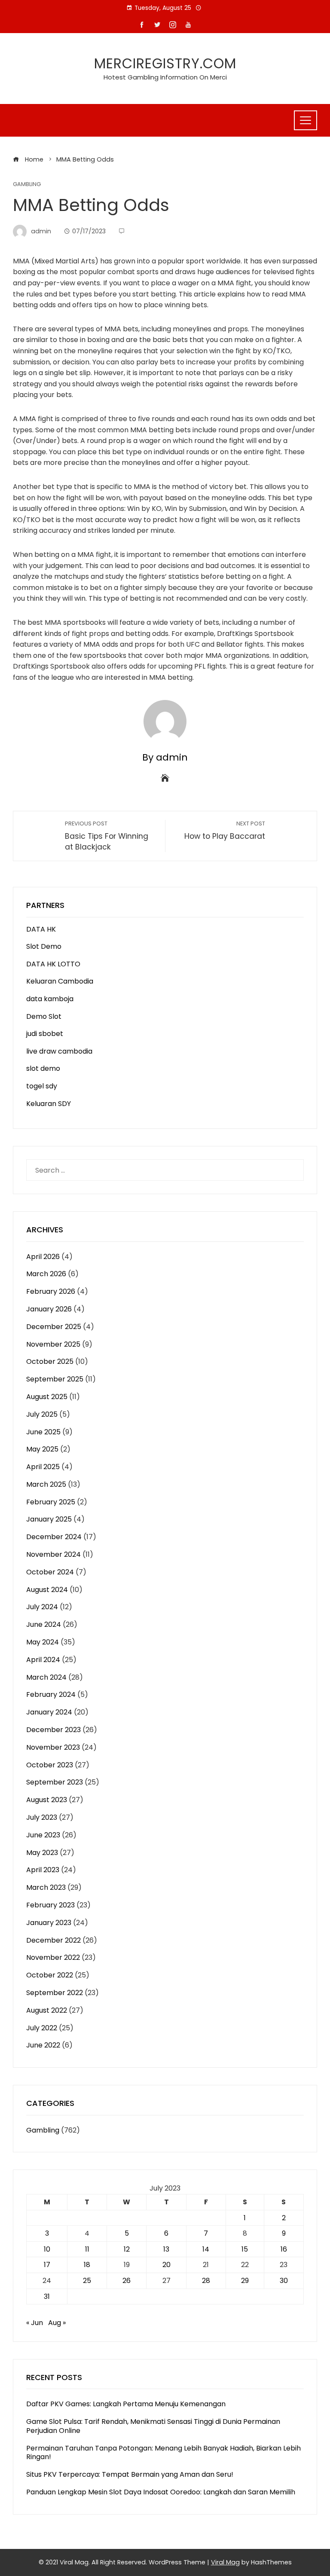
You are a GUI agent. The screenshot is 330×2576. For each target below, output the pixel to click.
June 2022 (43, 2045)
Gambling (27, 185)
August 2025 (47, 1397)
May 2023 (42, 1853)
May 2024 (43, 1642)
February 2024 (51, 1694)
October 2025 (50, 1361)
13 (166, 2249)
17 (47, 2265)
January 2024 (49, 1712)
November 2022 (53, 1957)
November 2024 (53, 1554)
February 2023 (50, 1905)
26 (127, 2281)
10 (47, 2249)
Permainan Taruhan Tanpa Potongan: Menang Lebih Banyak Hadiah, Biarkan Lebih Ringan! (163, 2453)
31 (47, 2296)
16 (284, 2249)
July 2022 (42, 2028)
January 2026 (49, 1309)
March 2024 (46, 1677)
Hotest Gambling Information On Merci (165, 77)
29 (245, 2281)
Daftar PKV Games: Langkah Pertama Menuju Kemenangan (126, 2404)
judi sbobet (45, 1034)
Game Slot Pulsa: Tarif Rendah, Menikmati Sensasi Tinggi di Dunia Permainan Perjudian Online (153, 2426)
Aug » (57, 2323)
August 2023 (47, 1800)
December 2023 (53, 1730)
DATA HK (41, 929)
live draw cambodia (59, 1051)
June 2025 (43, 1432)
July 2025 (42, 1414)
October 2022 (50, 1975)
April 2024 (43, 1660)
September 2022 (55, 1993)
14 (206, 2249)
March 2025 (46, 1484)
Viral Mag (225, 2562)
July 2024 (42, 1607)
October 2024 (50, 1572)
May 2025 (42, 1449)
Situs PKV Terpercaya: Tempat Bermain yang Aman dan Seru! (130, 2474)
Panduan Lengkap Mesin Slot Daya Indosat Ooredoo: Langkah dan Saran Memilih (161, 2492)
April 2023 (43, 1870)
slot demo (43, 1068)
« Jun (35, 2323)
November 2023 (53, 1747)
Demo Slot (44, 1016)
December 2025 (54, 1327)
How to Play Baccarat (225, 831)
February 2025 (51, 1502)
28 (206, 2281)
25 (87, 2281)
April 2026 (43, 1257)
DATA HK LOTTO (53, 964)
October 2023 (50, 1765)
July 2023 (42, 1817)
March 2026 (46, 1274)
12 (127, 2249)
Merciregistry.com (165, 63)
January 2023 (49, 1923)
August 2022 (47, 2010)
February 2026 (51, 1291)
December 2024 (54, 1537)
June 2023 (43, 1835)
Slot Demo (44, 946)
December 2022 (53, 1940)
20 (167, 2265)
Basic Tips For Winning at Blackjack (107, 836)
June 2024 (44, 1624)
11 (87, 2249)
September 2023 (55, 1782)
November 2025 (53, 1344)
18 (87, 2265)
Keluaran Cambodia (60, 981)
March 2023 (46, 1887)
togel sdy (42, 1086)
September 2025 (55, 1379)
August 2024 (47, 1590)
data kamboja (50, 999)
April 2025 (43, 1467)
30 (284, 2281)
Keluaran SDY (49, 1104)
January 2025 (49, 1519)
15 (245, 2249)
